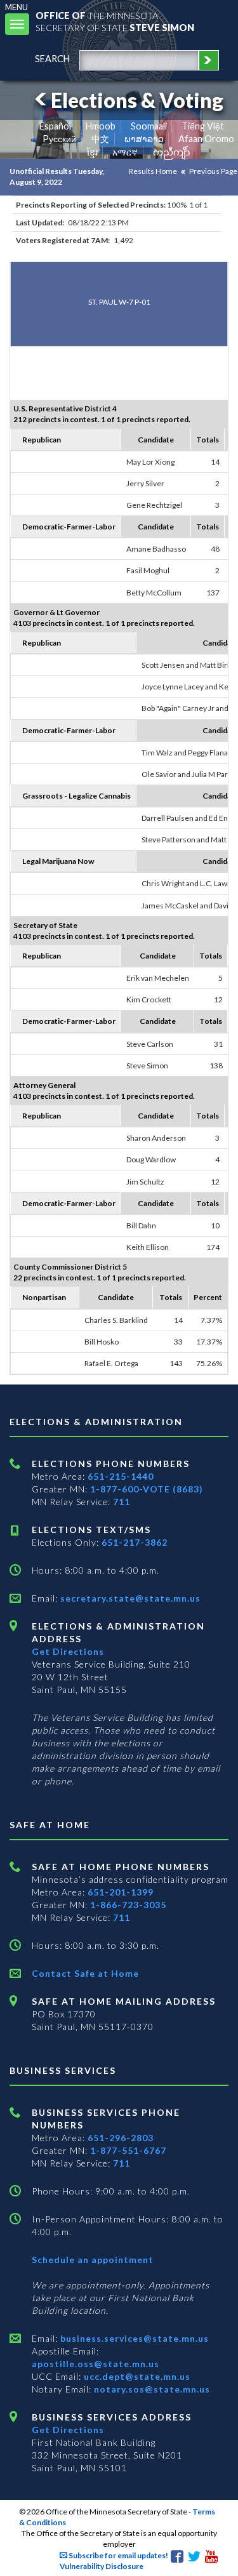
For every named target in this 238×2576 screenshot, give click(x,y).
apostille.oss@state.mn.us (96, 2364)
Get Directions (68, 1651)
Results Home (153, 171)
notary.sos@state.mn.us (151, 2389)
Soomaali (149, 126)
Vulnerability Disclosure (102, 2566)
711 (122, 1502)
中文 (100, 139)
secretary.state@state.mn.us (129, 1598)
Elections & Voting (137, 100)
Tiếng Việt (203, 126)
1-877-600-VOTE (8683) (147, 1489)
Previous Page (213, 171)
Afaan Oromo (206, 139)
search (52, 59)
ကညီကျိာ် (172, 152)
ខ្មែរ (92, 152)
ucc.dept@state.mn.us (136, 2376)
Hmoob (101, 126)
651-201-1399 (121, 1892)
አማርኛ (125, 152)
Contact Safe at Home (85, 1973)
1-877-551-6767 (128, 2150)
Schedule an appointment (93, 2260)
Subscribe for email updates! (118, 2555)
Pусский (59, 139)
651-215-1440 (121, 1476)
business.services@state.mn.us (133, 2338)
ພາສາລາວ (144, 139)
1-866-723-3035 (128, 1905)
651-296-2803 (121, 2138)
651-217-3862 (135, 1542)
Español (55, 126)
